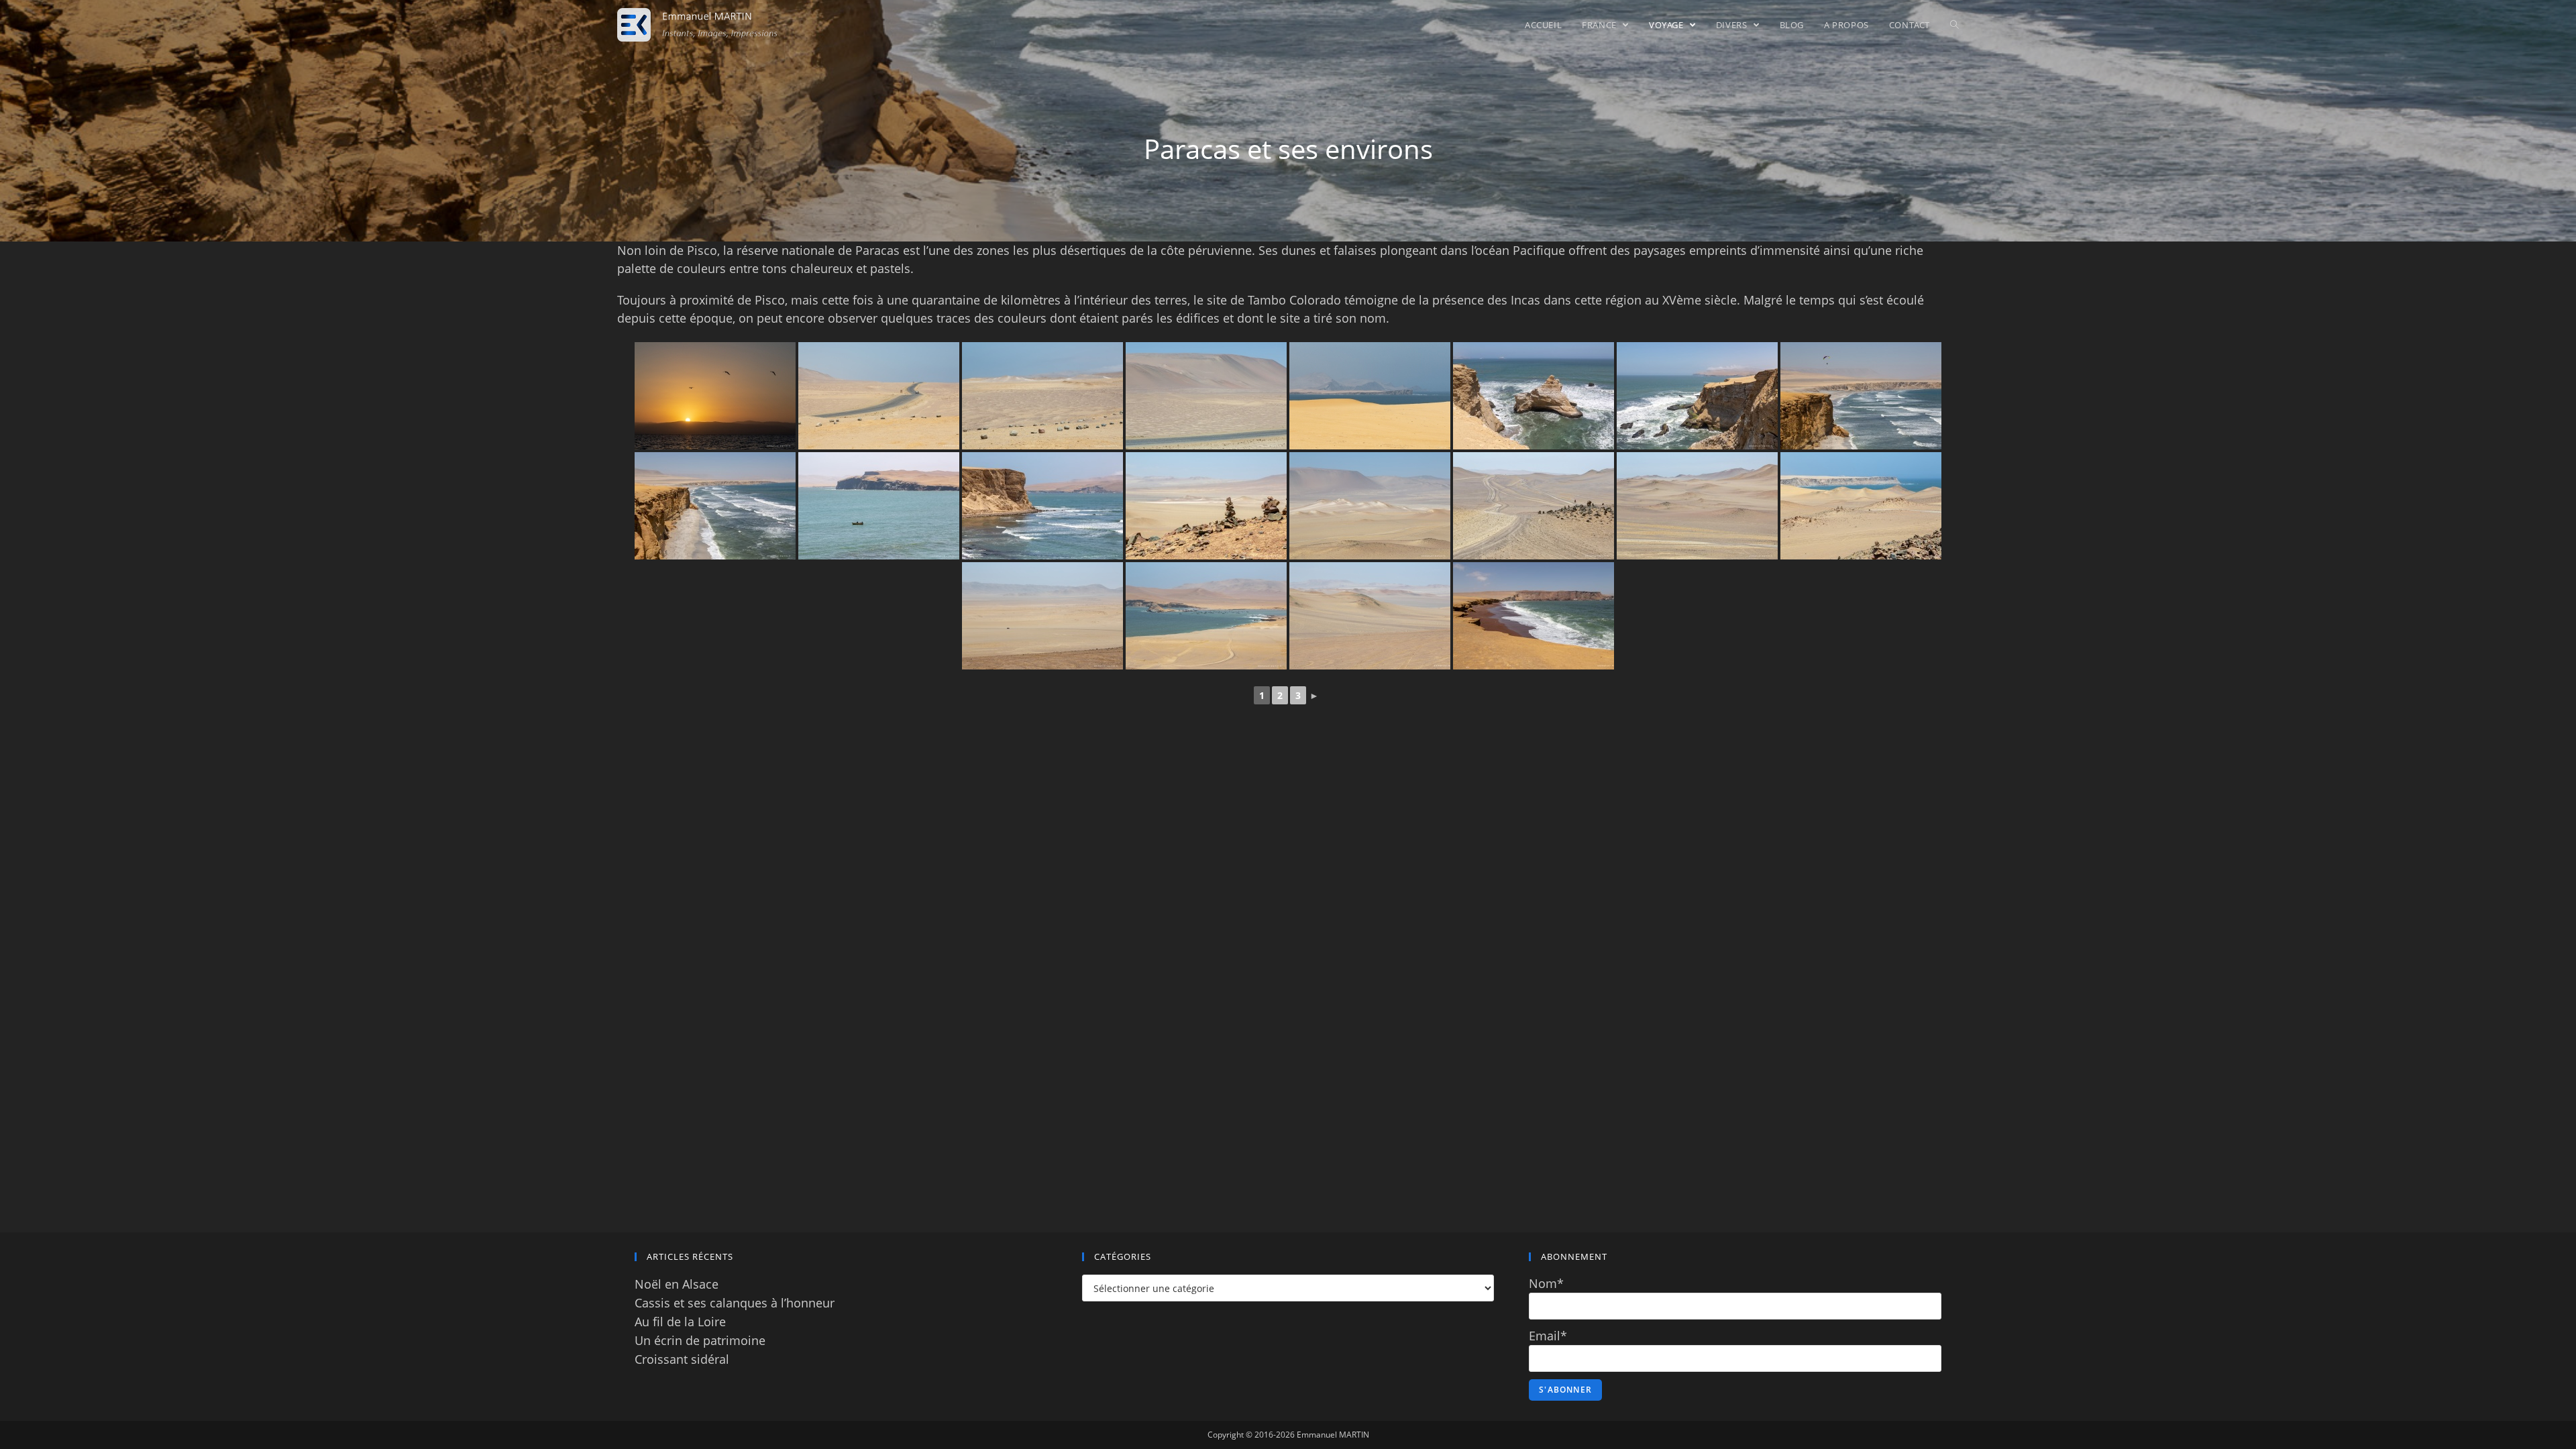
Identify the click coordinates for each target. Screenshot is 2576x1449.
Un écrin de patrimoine (700, 1340)
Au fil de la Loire (680, 1322)
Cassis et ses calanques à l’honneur (735, 1303)
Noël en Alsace (677, 1284)
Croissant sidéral (682, 1359)
